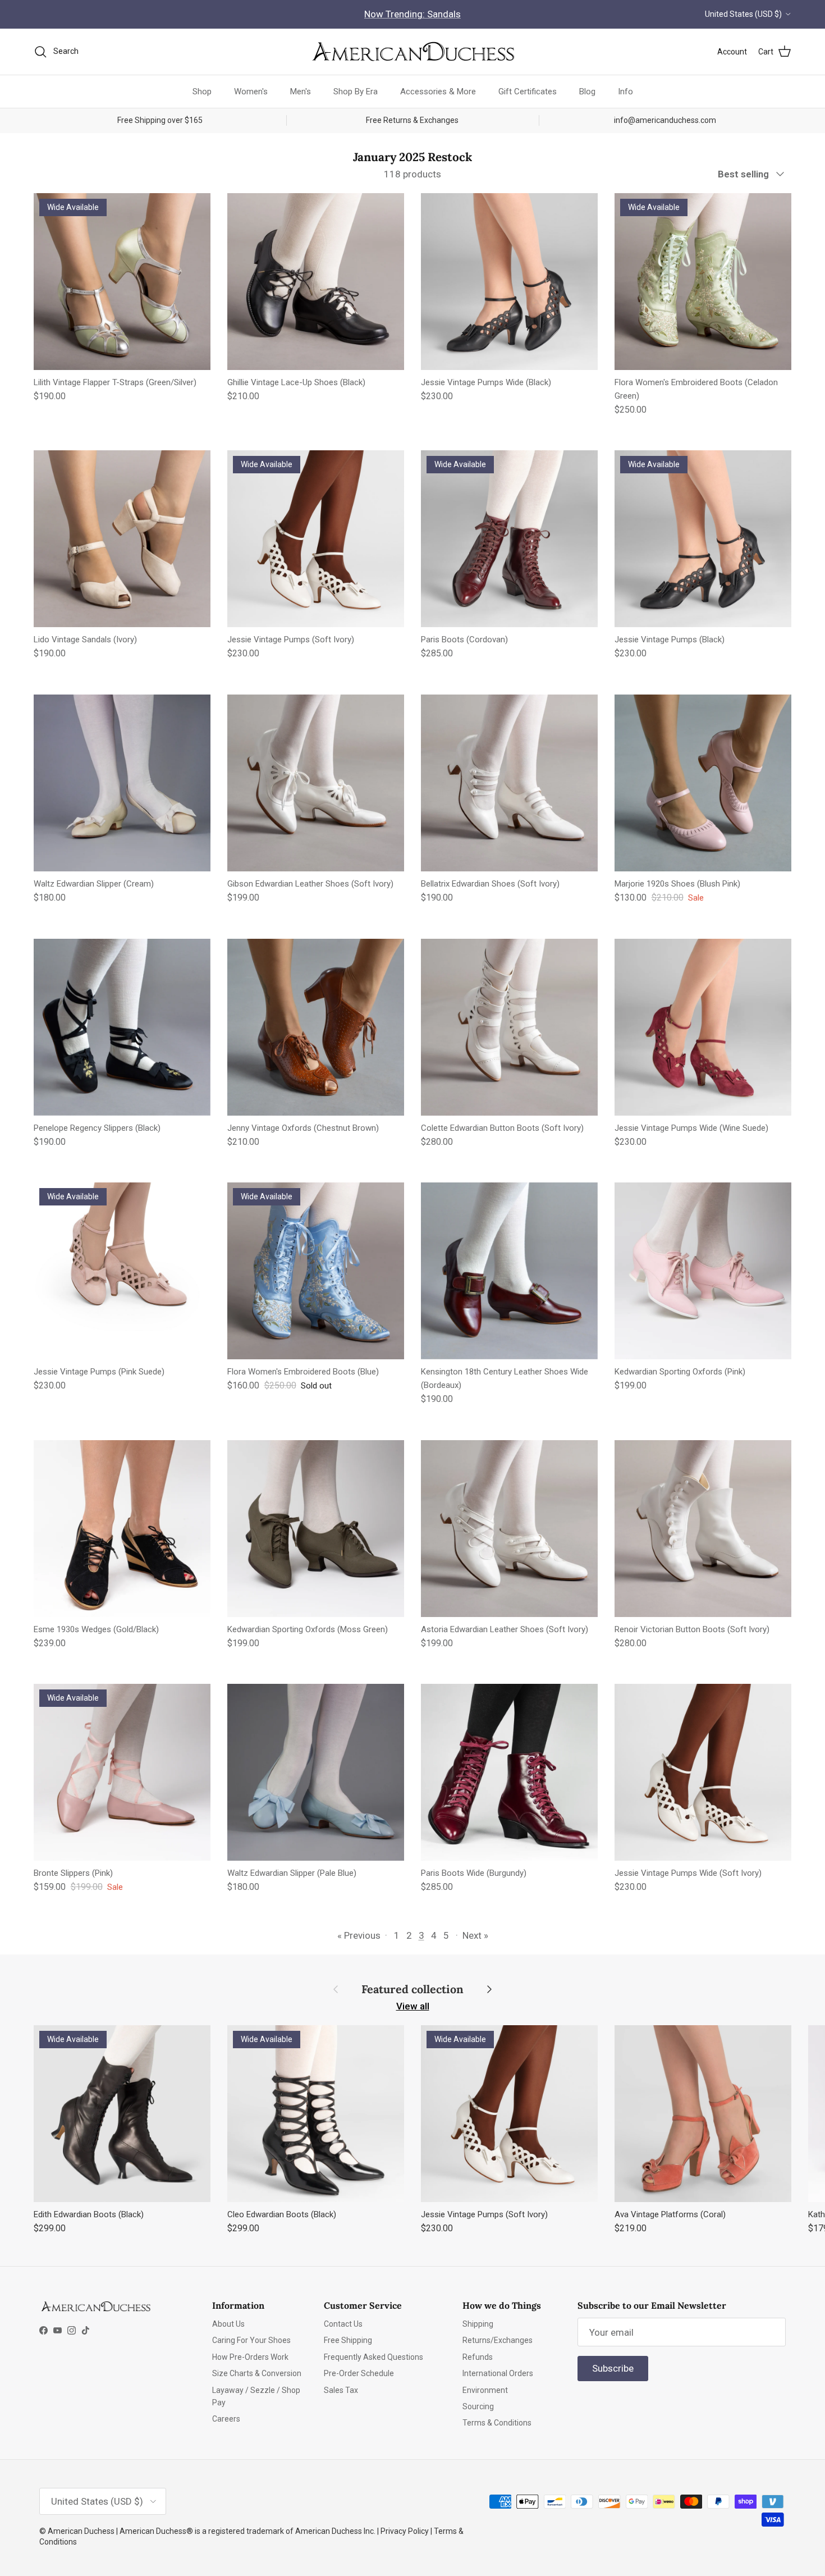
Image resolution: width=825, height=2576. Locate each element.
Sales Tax (341, 2390)
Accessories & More (438, 91)
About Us (228, 2324)
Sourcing (478, 2406)
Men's (301, 91)
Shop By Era (356, 91)
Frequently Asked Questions (373, 2357)
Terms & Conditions (497, 2423)
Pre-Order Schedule (359, 2373)
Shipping (478, 2324)
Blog (587, 91)
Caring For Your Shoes (251, 2340)
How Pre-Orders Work (250, 2357)
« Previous (359, 1935)
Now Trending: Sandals (412, 14)
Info (625, 91)
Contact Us (343, 2324)
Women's (251, 91)
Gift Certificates (528, 91)
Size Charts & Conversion (257, 2373)
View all (413, 2006)
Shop (202, 91)
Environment (485, 2390)
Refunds (478, 2357)
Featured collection (412, 1989)
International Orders (498, 2373)
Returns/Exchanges (498, 2340)
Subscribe (613, 2368)
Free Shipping (348, 2340)
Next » (475, 1935)
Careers (226, 2419)
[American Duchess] (412, 52)
